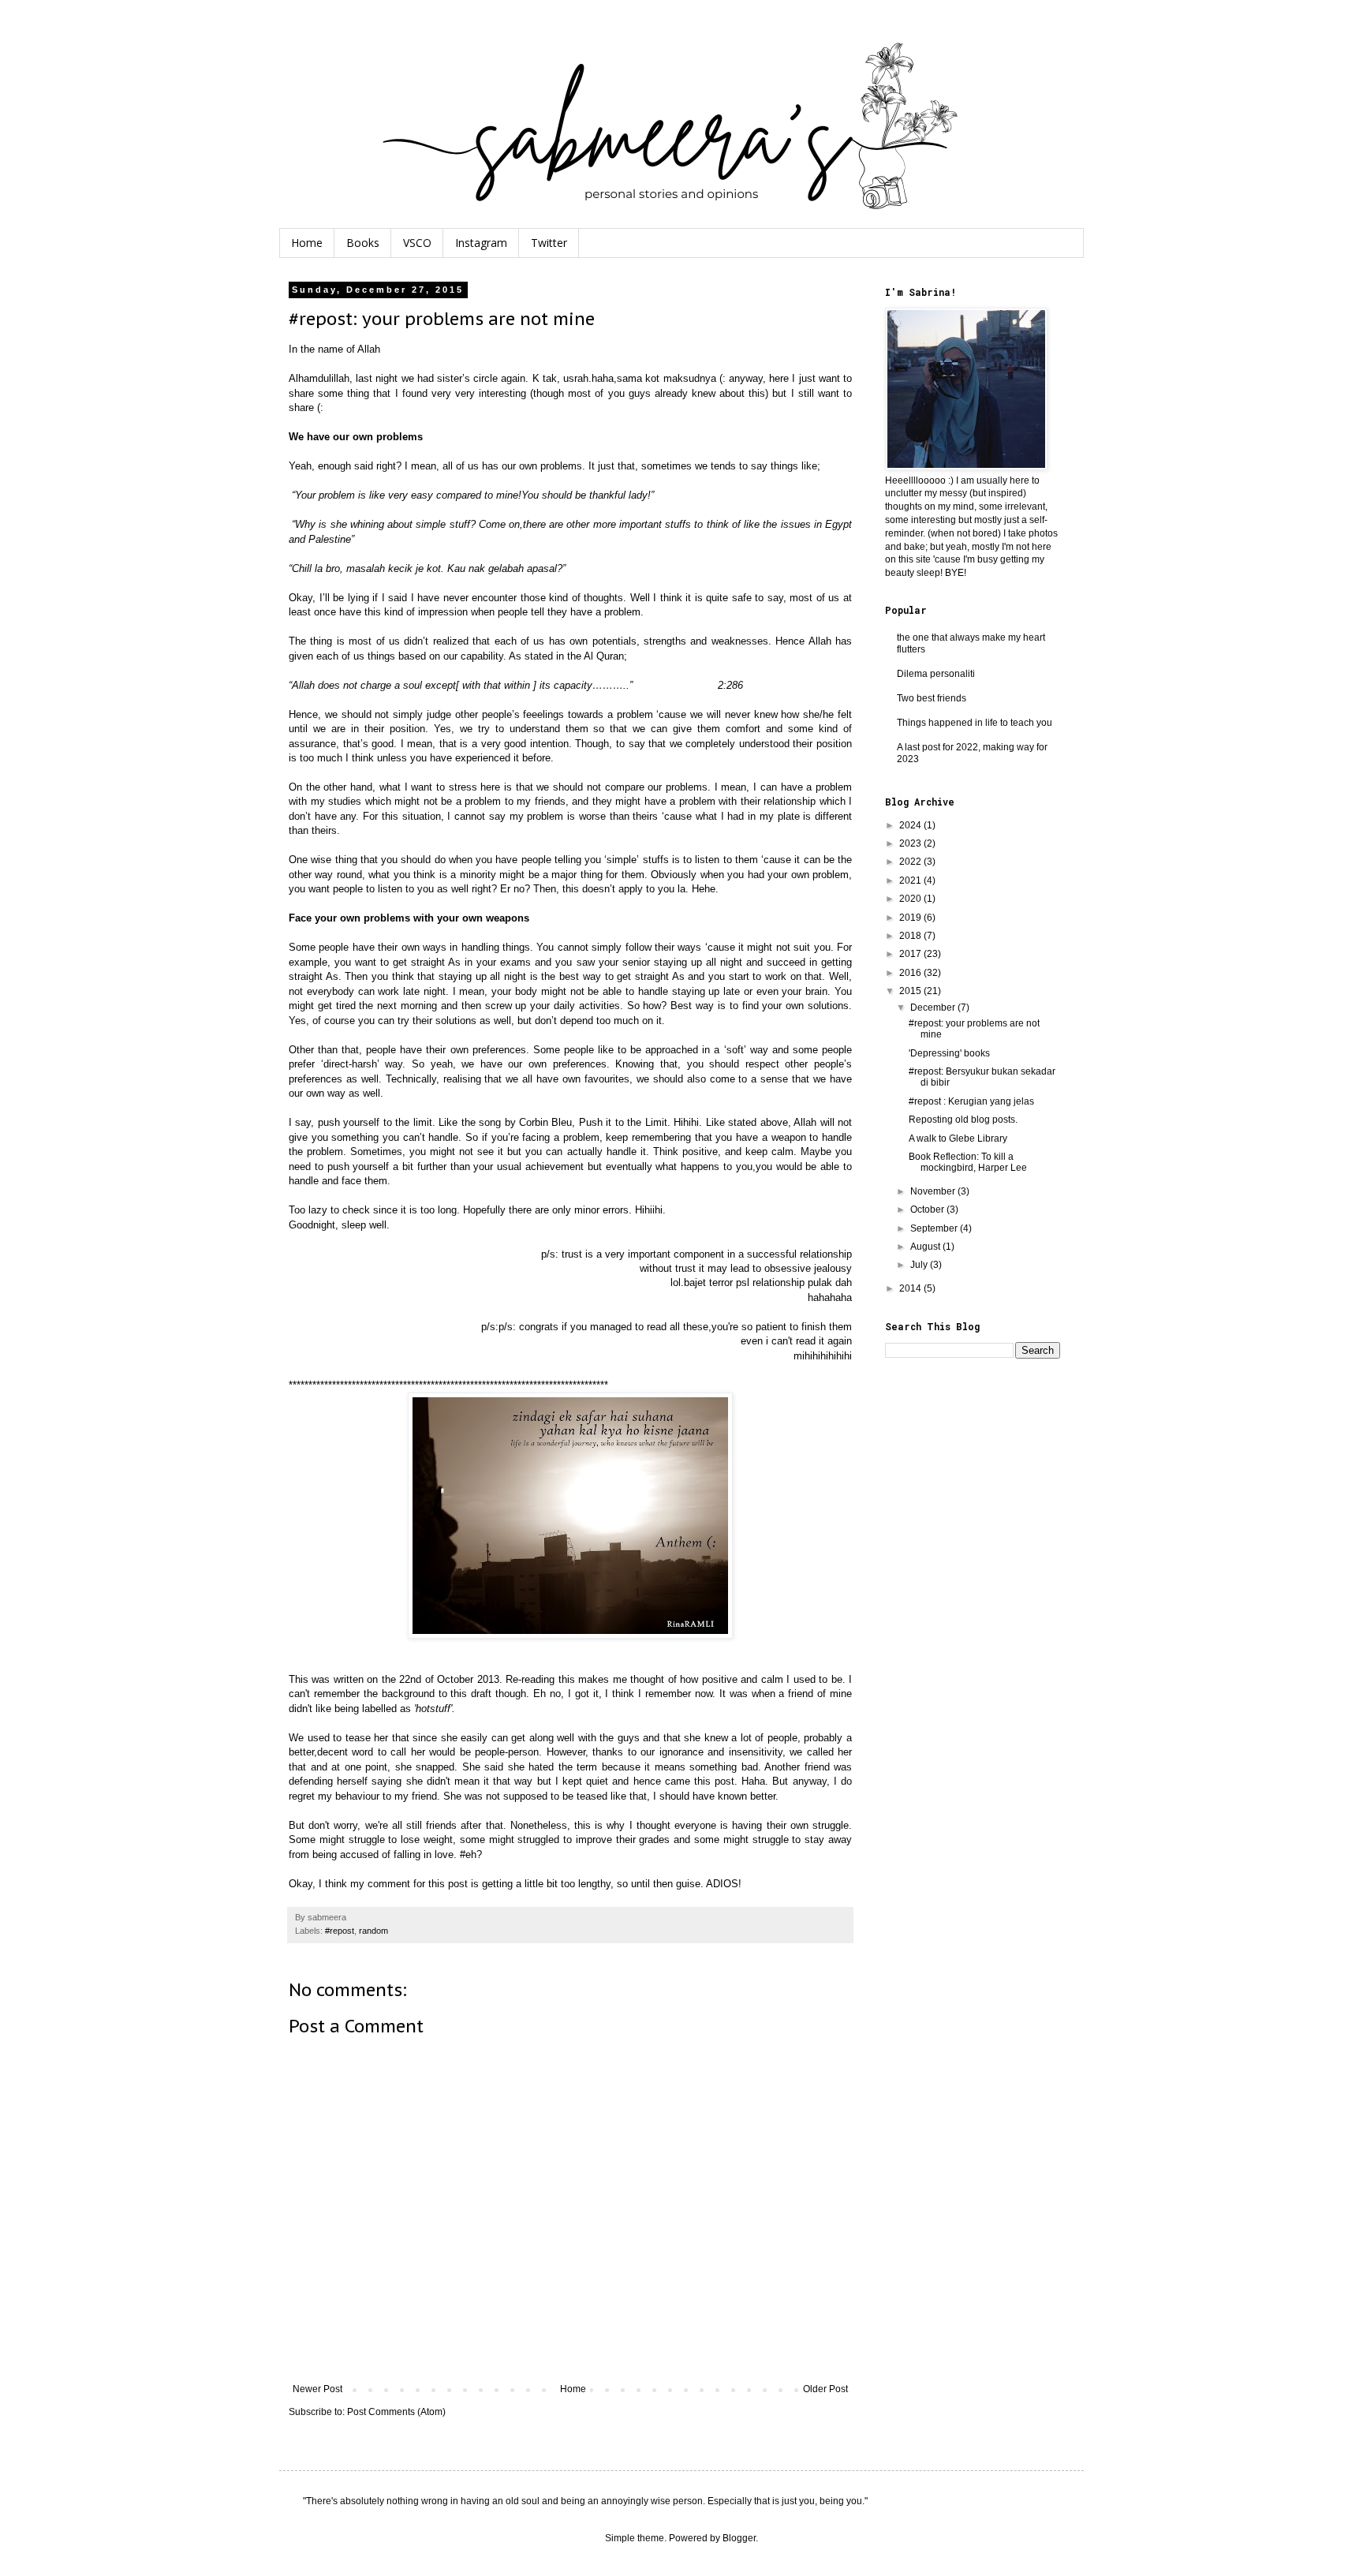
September (935, 1228)
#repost (340, 1931)
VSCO (417, 243)
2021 (911, 880)
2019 (911, 918)
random (373, 1931)
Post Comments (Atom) (396, 2412)
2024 (911, 825)
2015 (911, 991)
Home (307, 243)
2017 (911, 954)
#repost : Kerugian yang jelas (971, 1101)
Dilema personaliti (936, 674)
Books (363, 243)
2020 (911, 899)
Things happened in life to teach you (975, 723)
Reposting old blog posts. (963, 1120)
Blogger (739, 2538)
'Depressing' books (949, 1053)
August (926, 1247)
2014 (911, 1288)
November (934, 1191)
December (934, 1008)
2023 (911, 843)
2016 (911, 973)
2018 (911, 936)
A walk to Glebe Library (958, 1138)
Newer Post (317, 2389)
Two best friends (932, 698)
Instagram (481, 243)
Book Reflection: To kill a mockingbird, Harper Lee (968, 1162)
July (920, 1265)
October (928, 1209)
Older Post (825, 2389)
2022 (911, 862)
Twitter (549, 243)
